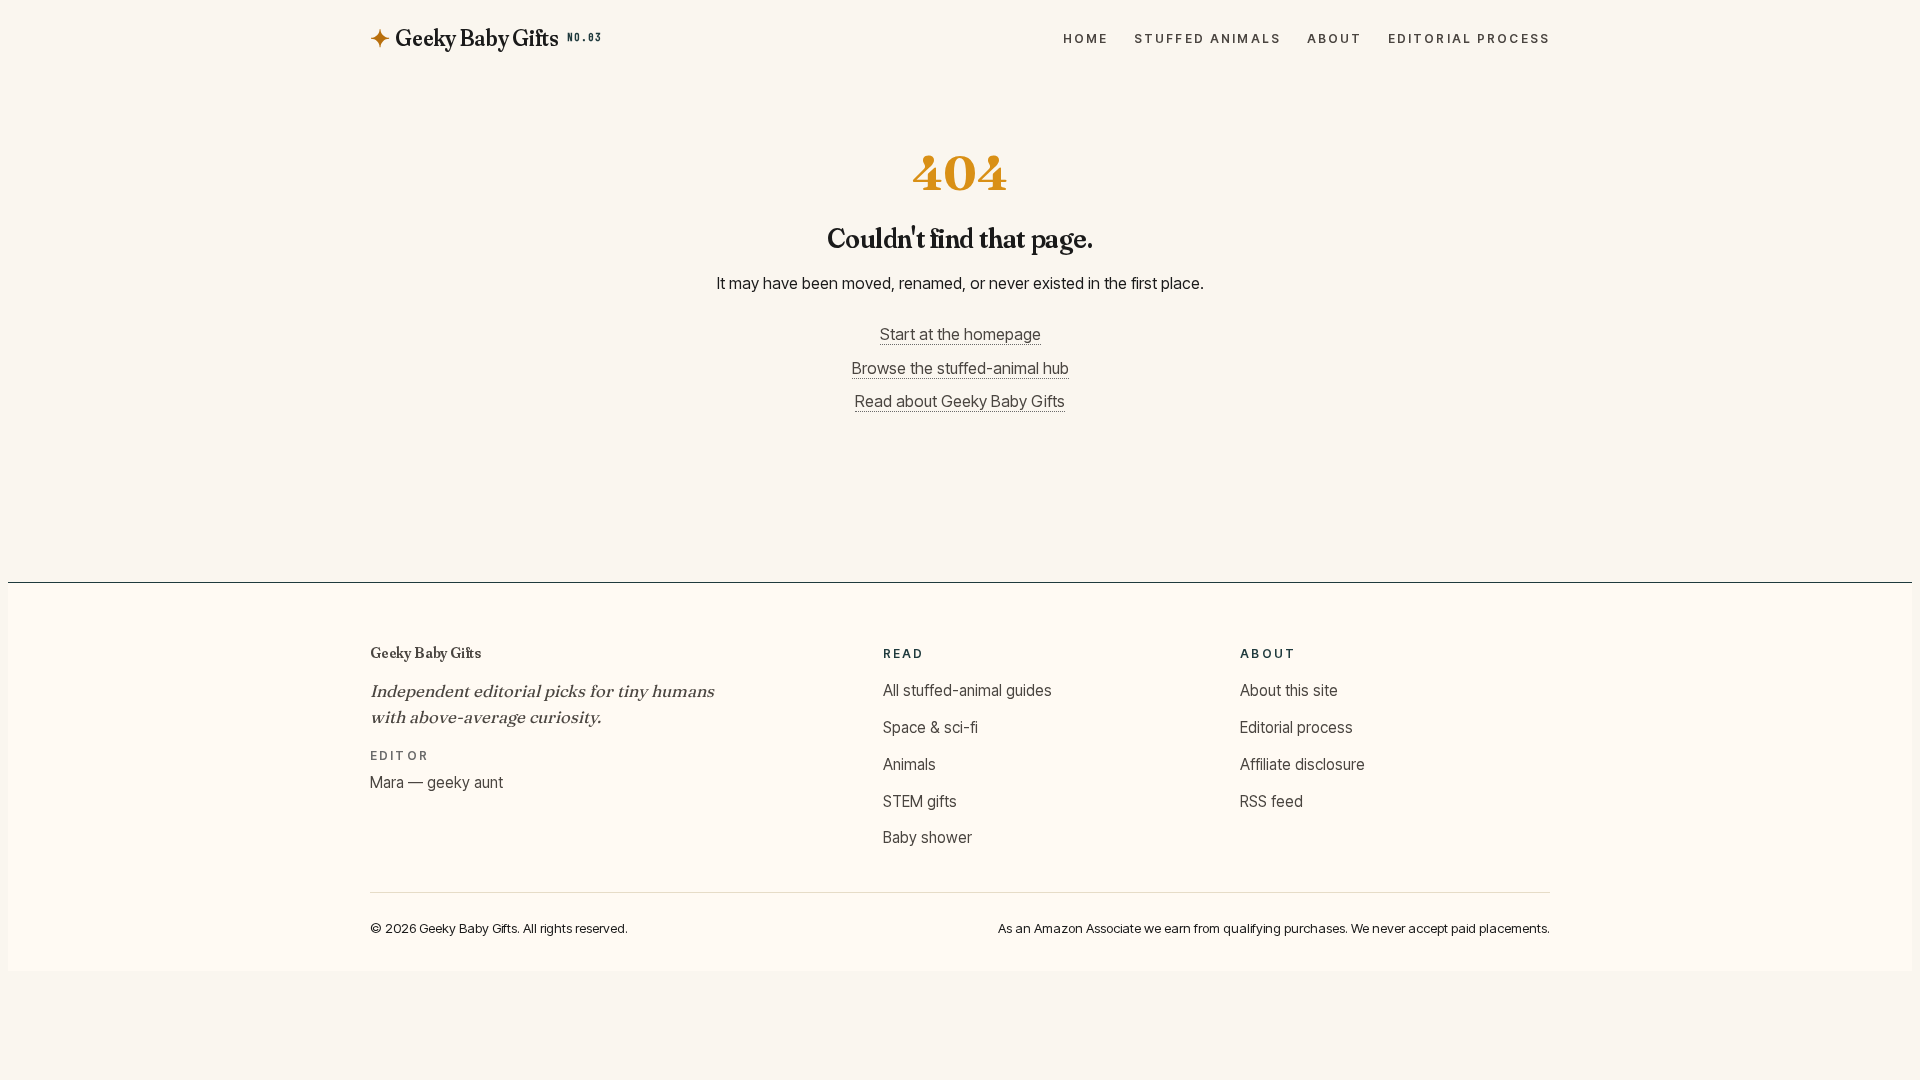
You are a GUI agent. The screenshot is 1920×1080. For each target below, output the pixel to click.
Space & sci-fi (930, 727)
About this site (1289, 690)
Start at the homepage (960, 334)
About (1335, 39)
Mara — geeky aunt (436, 782)
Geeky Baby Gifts (425, 652)
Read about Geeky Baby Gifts (960, 401)
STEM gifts (920, 801)
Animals (909, 764)
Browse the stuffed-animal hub (960, 368)
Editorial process (1469, 39)
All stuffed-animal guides (967, 690)
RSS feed (1271, 801)
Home (1086, 39)
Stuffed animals (1207, 39)
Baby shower (927, 837)
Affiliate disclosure (1302, 764)
